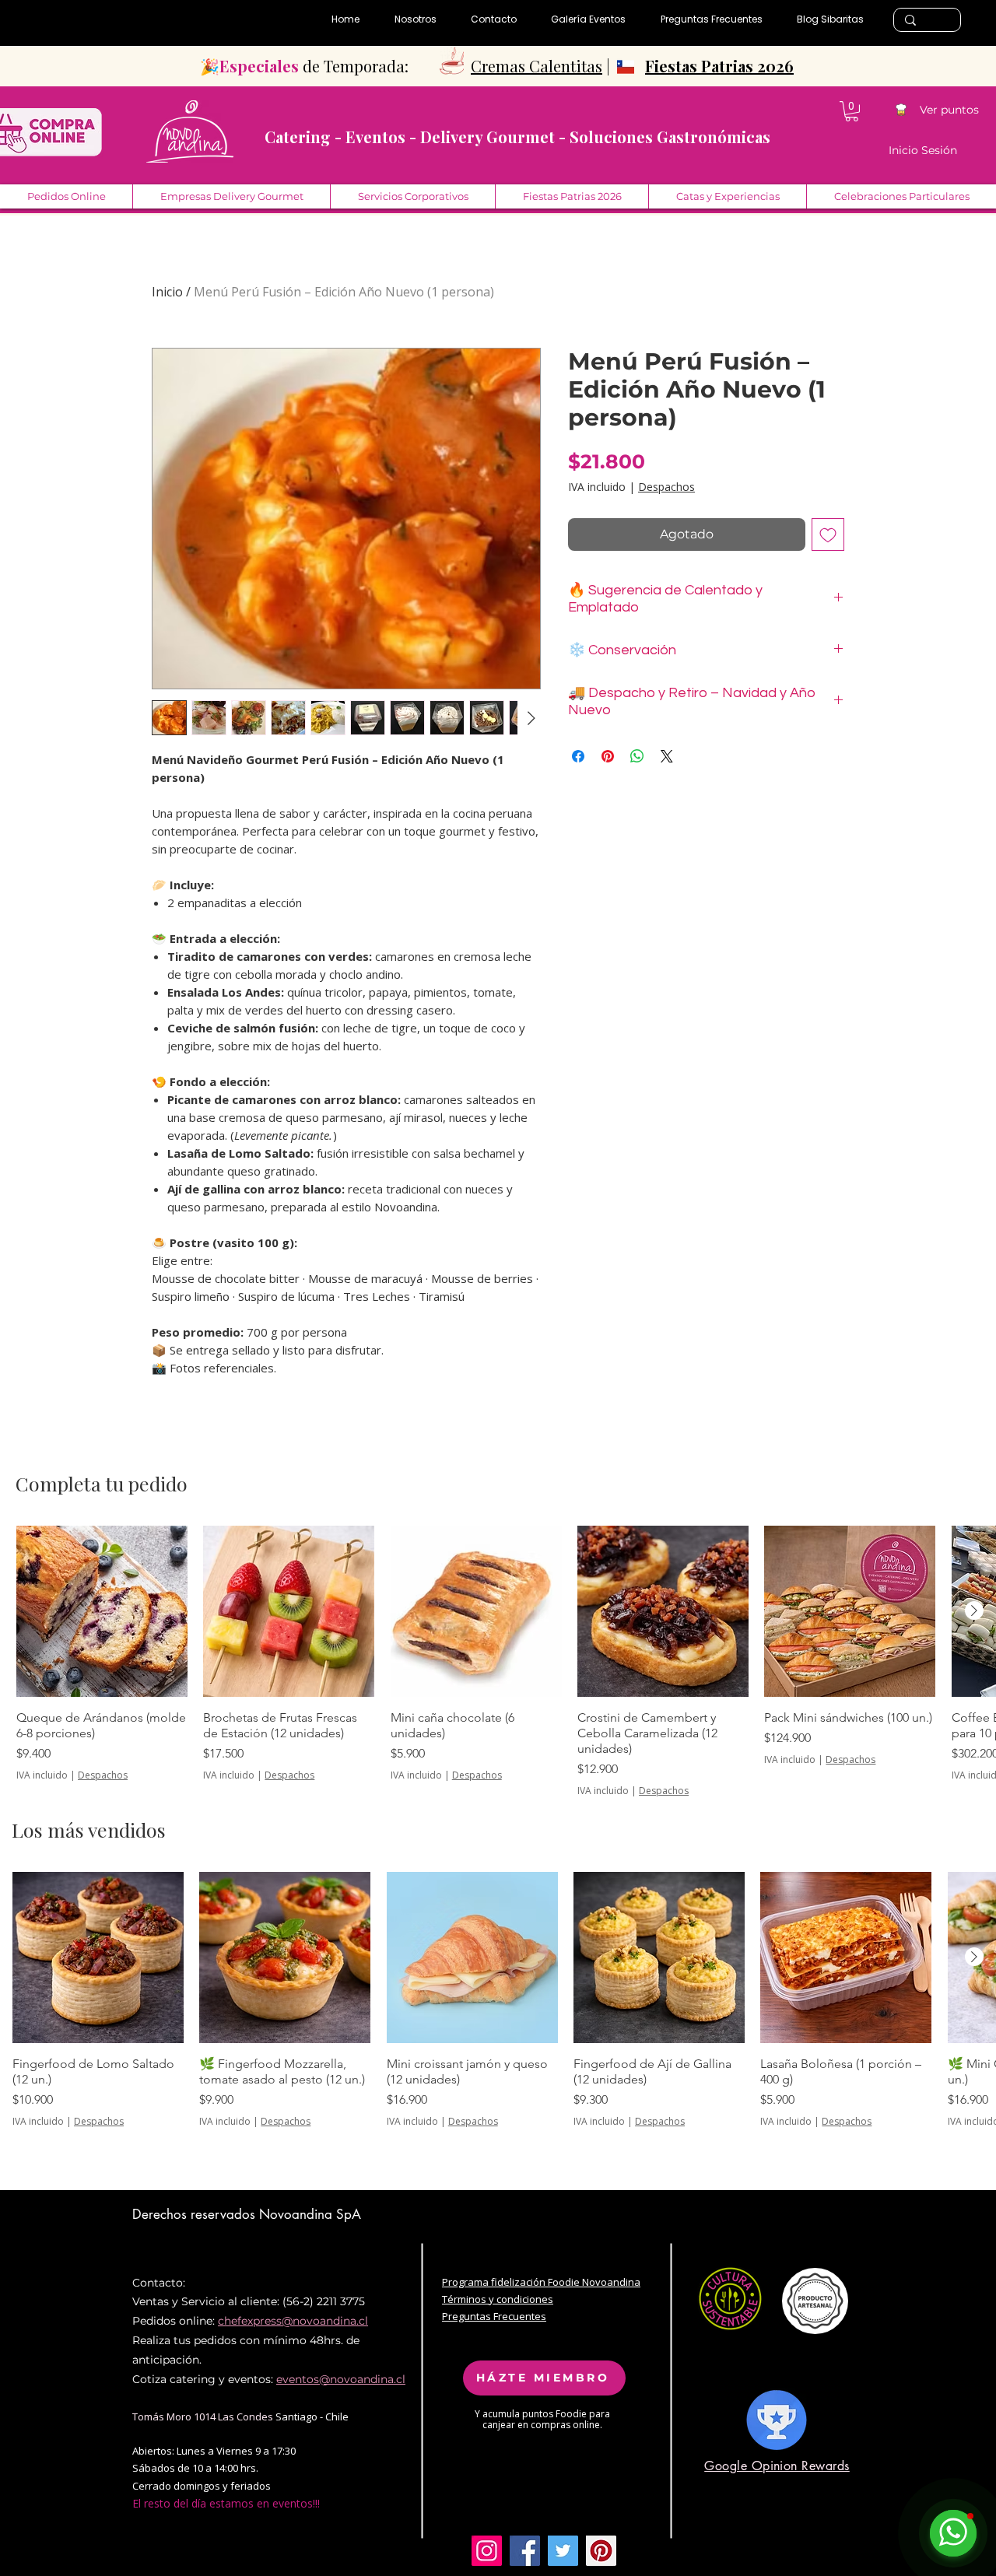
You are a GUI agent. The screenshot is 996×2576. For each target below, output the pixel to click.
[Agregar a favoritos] (828, 534)
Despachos (666, 487)
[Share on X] (667, 756)
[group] (498, 1661)
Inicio (167, 292)
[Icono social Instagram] (487, 2551)
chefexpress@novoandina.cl (293, 2321)
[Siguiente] (974, 1610)
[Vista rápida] (102, 1611)
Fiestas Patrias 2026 (719, 66)
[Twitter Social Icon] (563, 2551)
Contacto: (159, 2283)
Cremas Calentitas (537, 66)
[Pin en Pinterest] (608, 756)
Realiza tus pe (170, 2340)
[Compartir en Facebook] (578, 756)
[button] (852, 111)
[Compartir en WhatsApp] (637, 756)
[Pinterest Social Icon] (601, 2551)
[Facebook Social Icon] (525, 2551)
